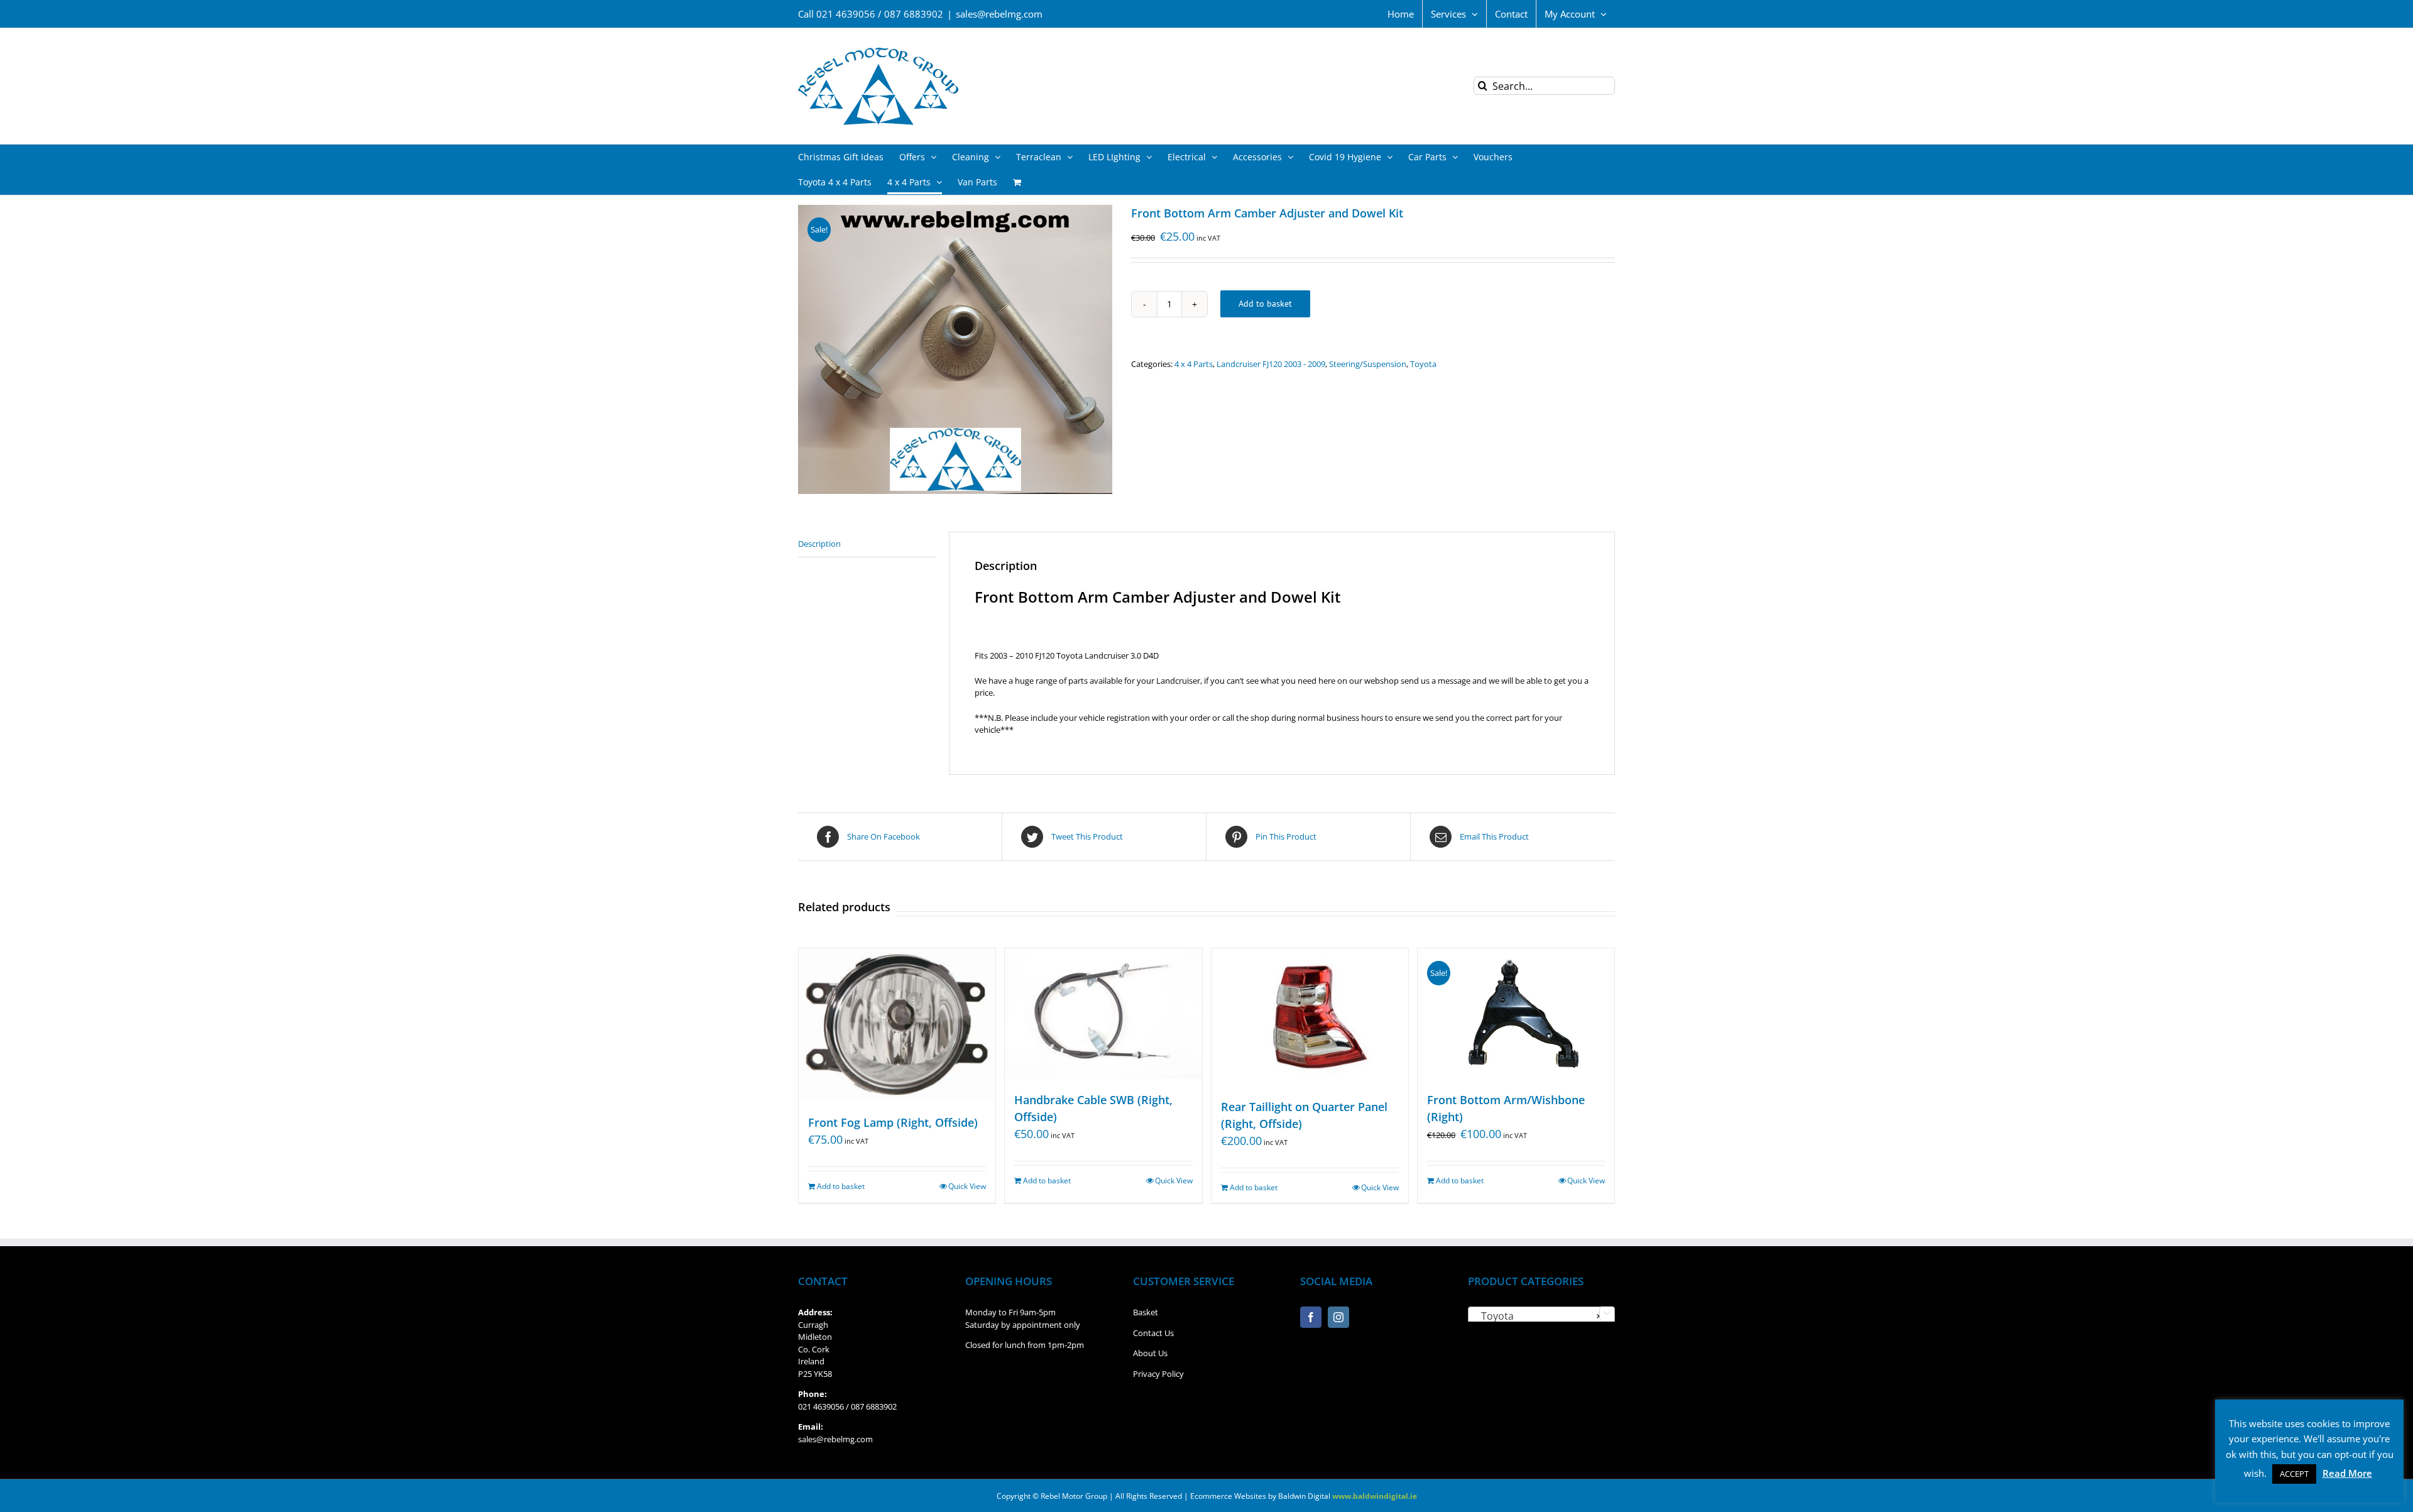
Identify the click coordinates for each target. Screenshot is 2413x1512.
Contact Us (1153, 1333)
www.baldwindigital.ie (1375, 1496)
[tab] (867, 545)
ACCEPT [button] (2294, 1474)
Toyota (1423, 364)
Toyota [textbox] (1538, 1316)
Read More (2347, 1473)
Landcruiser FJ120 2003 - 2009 (1271, 364)
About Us (1150, 1353)
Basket (1146, 1312)
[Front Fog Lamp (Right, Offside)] (897, 1025)
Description (819, 544)
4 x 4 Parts (1194, 364)
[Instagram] (1338, 1317)
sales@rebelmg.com (999, 14)
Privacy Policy (1158, 1374)
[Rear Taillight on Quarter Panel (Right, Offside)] (1310, 1017)
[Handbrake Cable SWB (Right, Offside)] (1103, 1014)
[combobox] (1541, 1315)
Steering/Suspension (1368, 364)
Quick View (967, 1186)
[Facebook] (1311, 1317)
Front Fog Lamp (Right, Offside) (893, 1122)
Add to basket (1265, 304)
